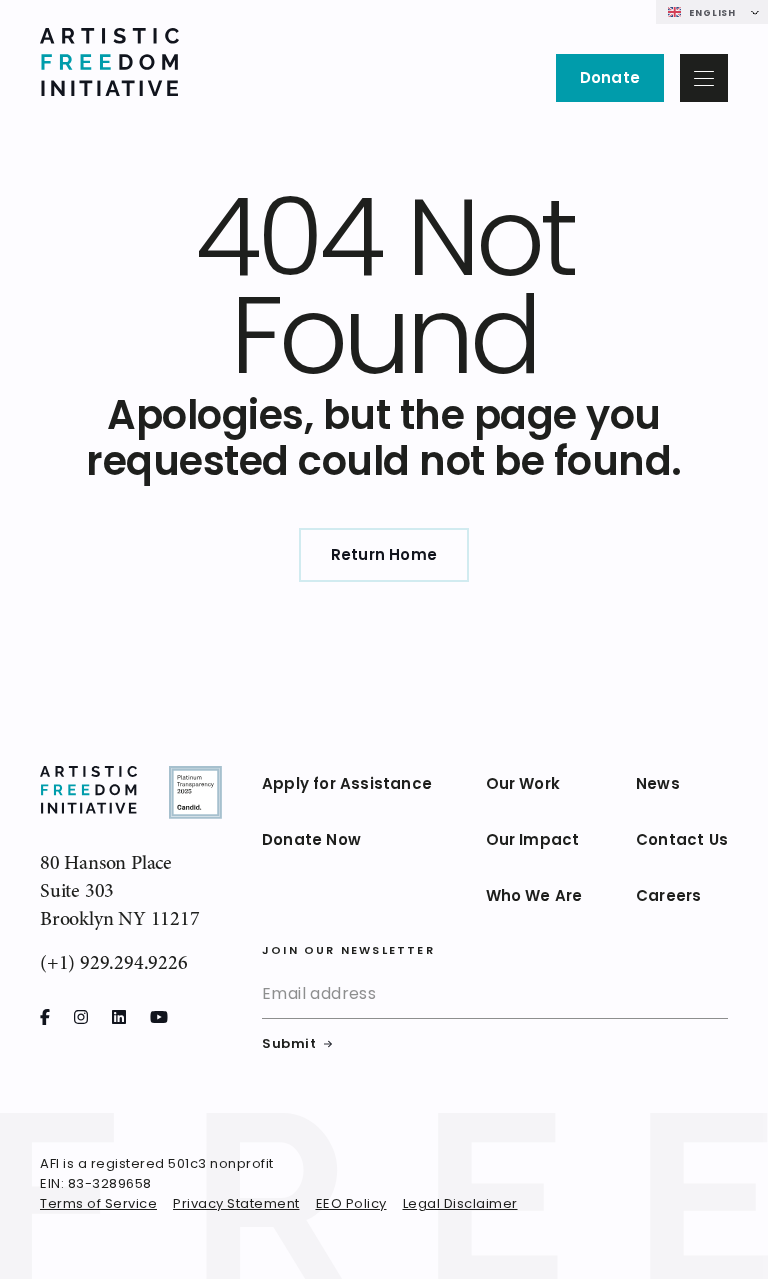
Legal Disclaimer (460, 1204)
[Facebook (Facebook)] (45, 1017)
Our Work (523, 785)
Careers (668, 897)
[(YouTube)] (159, 1017)
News (658, 785)
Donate (610, 79)
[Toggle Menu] (704, 78)
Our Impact (533, 841)
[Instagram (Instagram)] (81, 1017)
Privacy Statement (236, 1204)
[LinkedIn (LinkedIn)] (119, 1017)
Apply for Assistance (347, 785)
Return (384, 556)
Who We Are (534, 897)
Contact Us (682, 841)
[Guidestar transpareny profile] (195, 795)
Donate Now (311, 841)
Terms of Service (98, 1204)
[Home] (109, 65)
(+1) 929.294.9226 (114, 962)
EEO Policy (351, 1204)
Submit (289, 1045)
